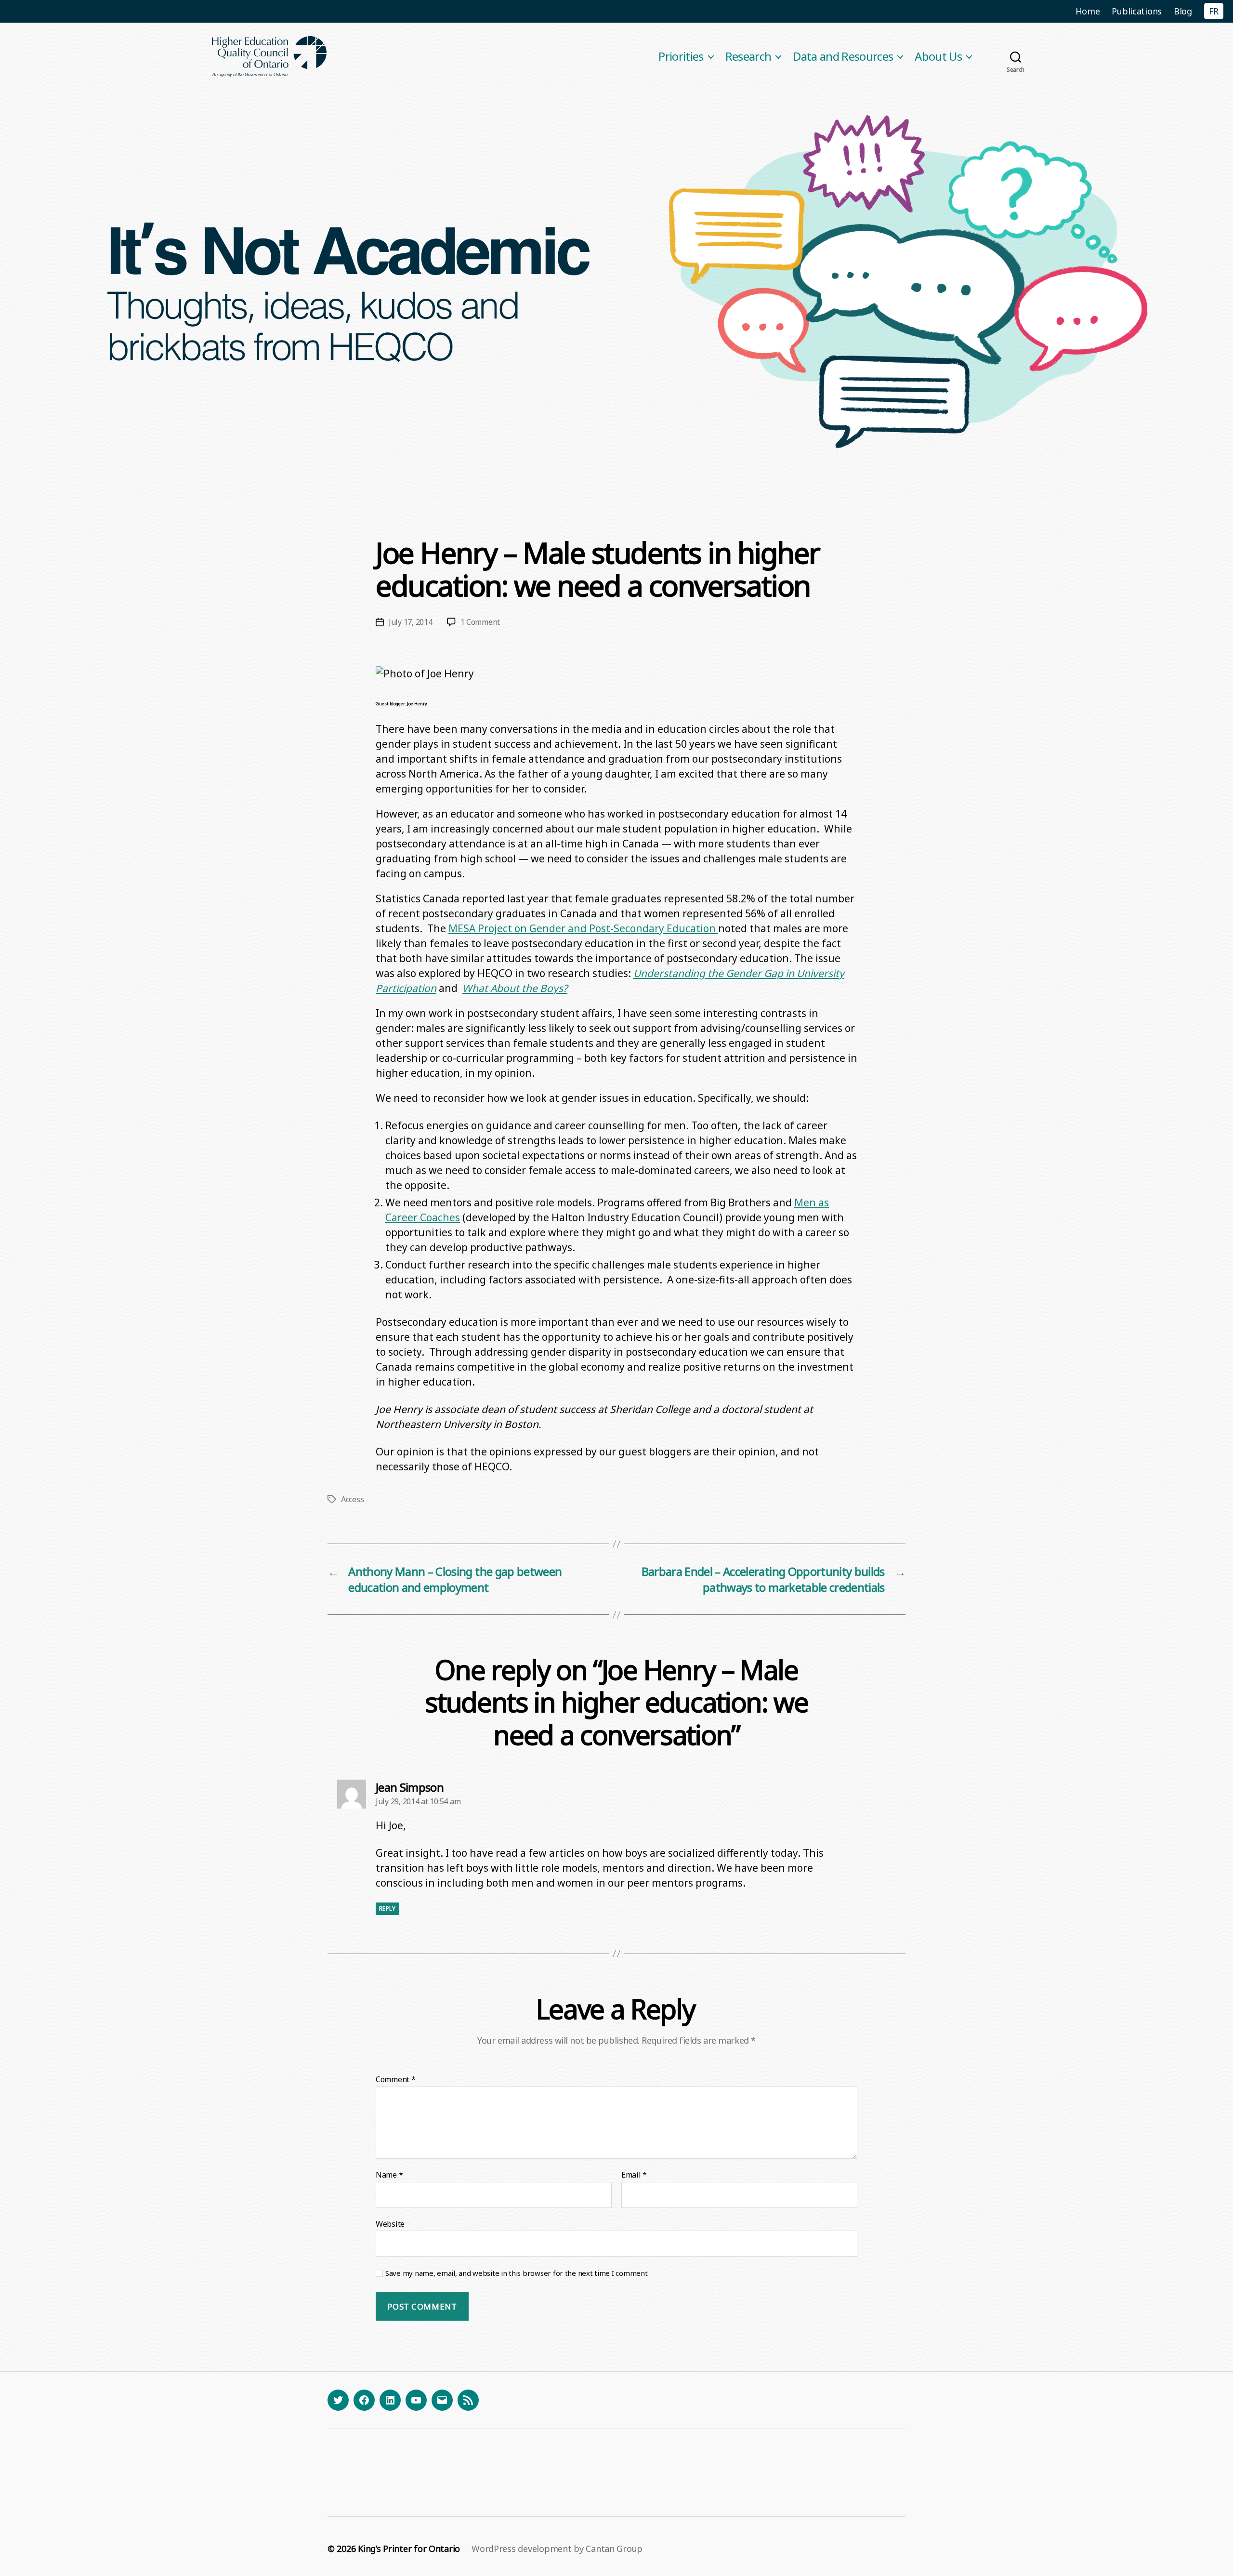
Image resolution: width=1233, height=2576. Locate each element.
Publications (1137, 11)
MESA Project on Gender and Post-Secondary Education (583, 928)
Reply (387, 1909)
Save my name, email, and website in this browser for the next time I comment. (517, 2273)
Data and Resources (843, 57)
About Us (938, 57)
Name (389, 2175)
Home (1088, 11)
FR (1214, 11)
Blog (1183, 11)
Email (634, 2175)
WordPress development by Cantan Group (557, 2549)
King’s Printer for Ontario (409, 2549)
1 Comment (480, 622)
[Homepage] (270, 57)
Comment (396, 2080)
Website (390, 2223)
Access (352, 1499)
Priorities (681, 57)
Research (748, 57)
